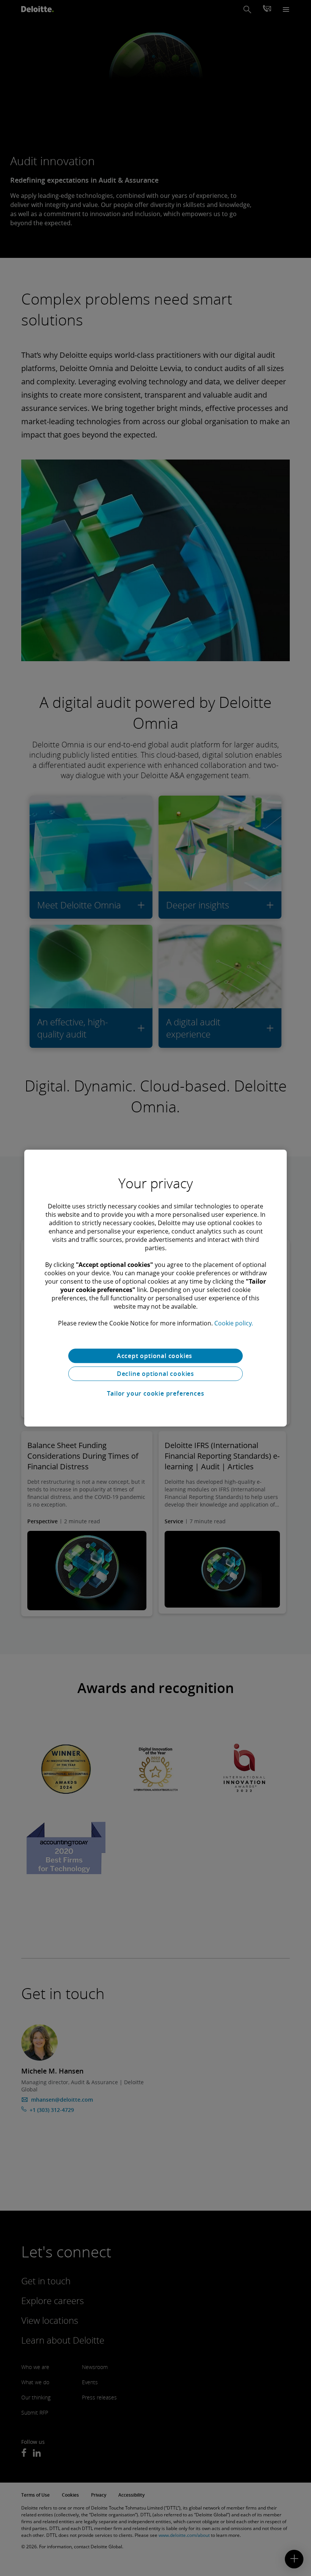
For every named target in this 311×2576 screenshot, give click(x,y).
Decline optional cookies (155, 1374)
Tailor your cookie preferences (156, 1393)
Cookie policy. (234, 1323)
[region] (155, 1288)
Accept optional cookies (155, 1356)
